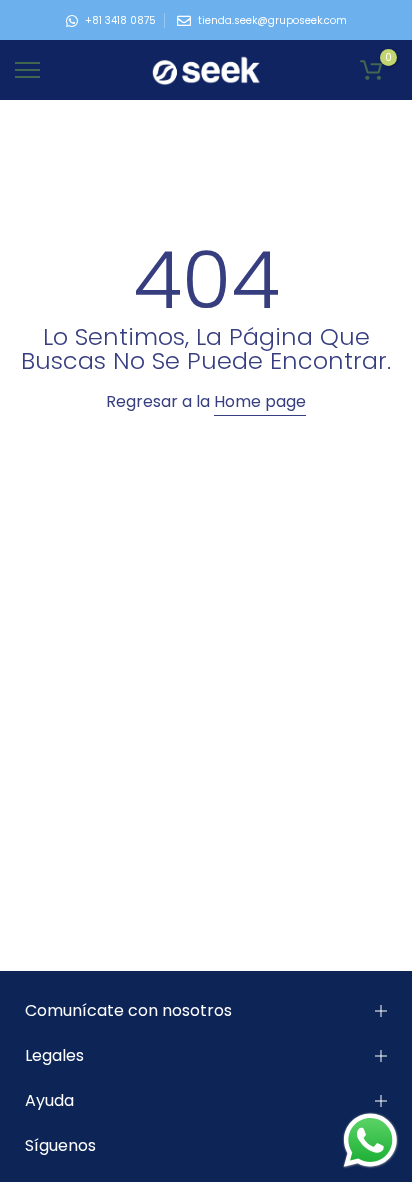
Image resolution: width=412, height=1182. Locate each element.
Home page (260, 401)
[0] (371, 70)
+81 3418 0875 (120, 20)
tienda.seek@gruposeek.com (272, 20)
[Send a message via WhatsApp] (370, 1140)
